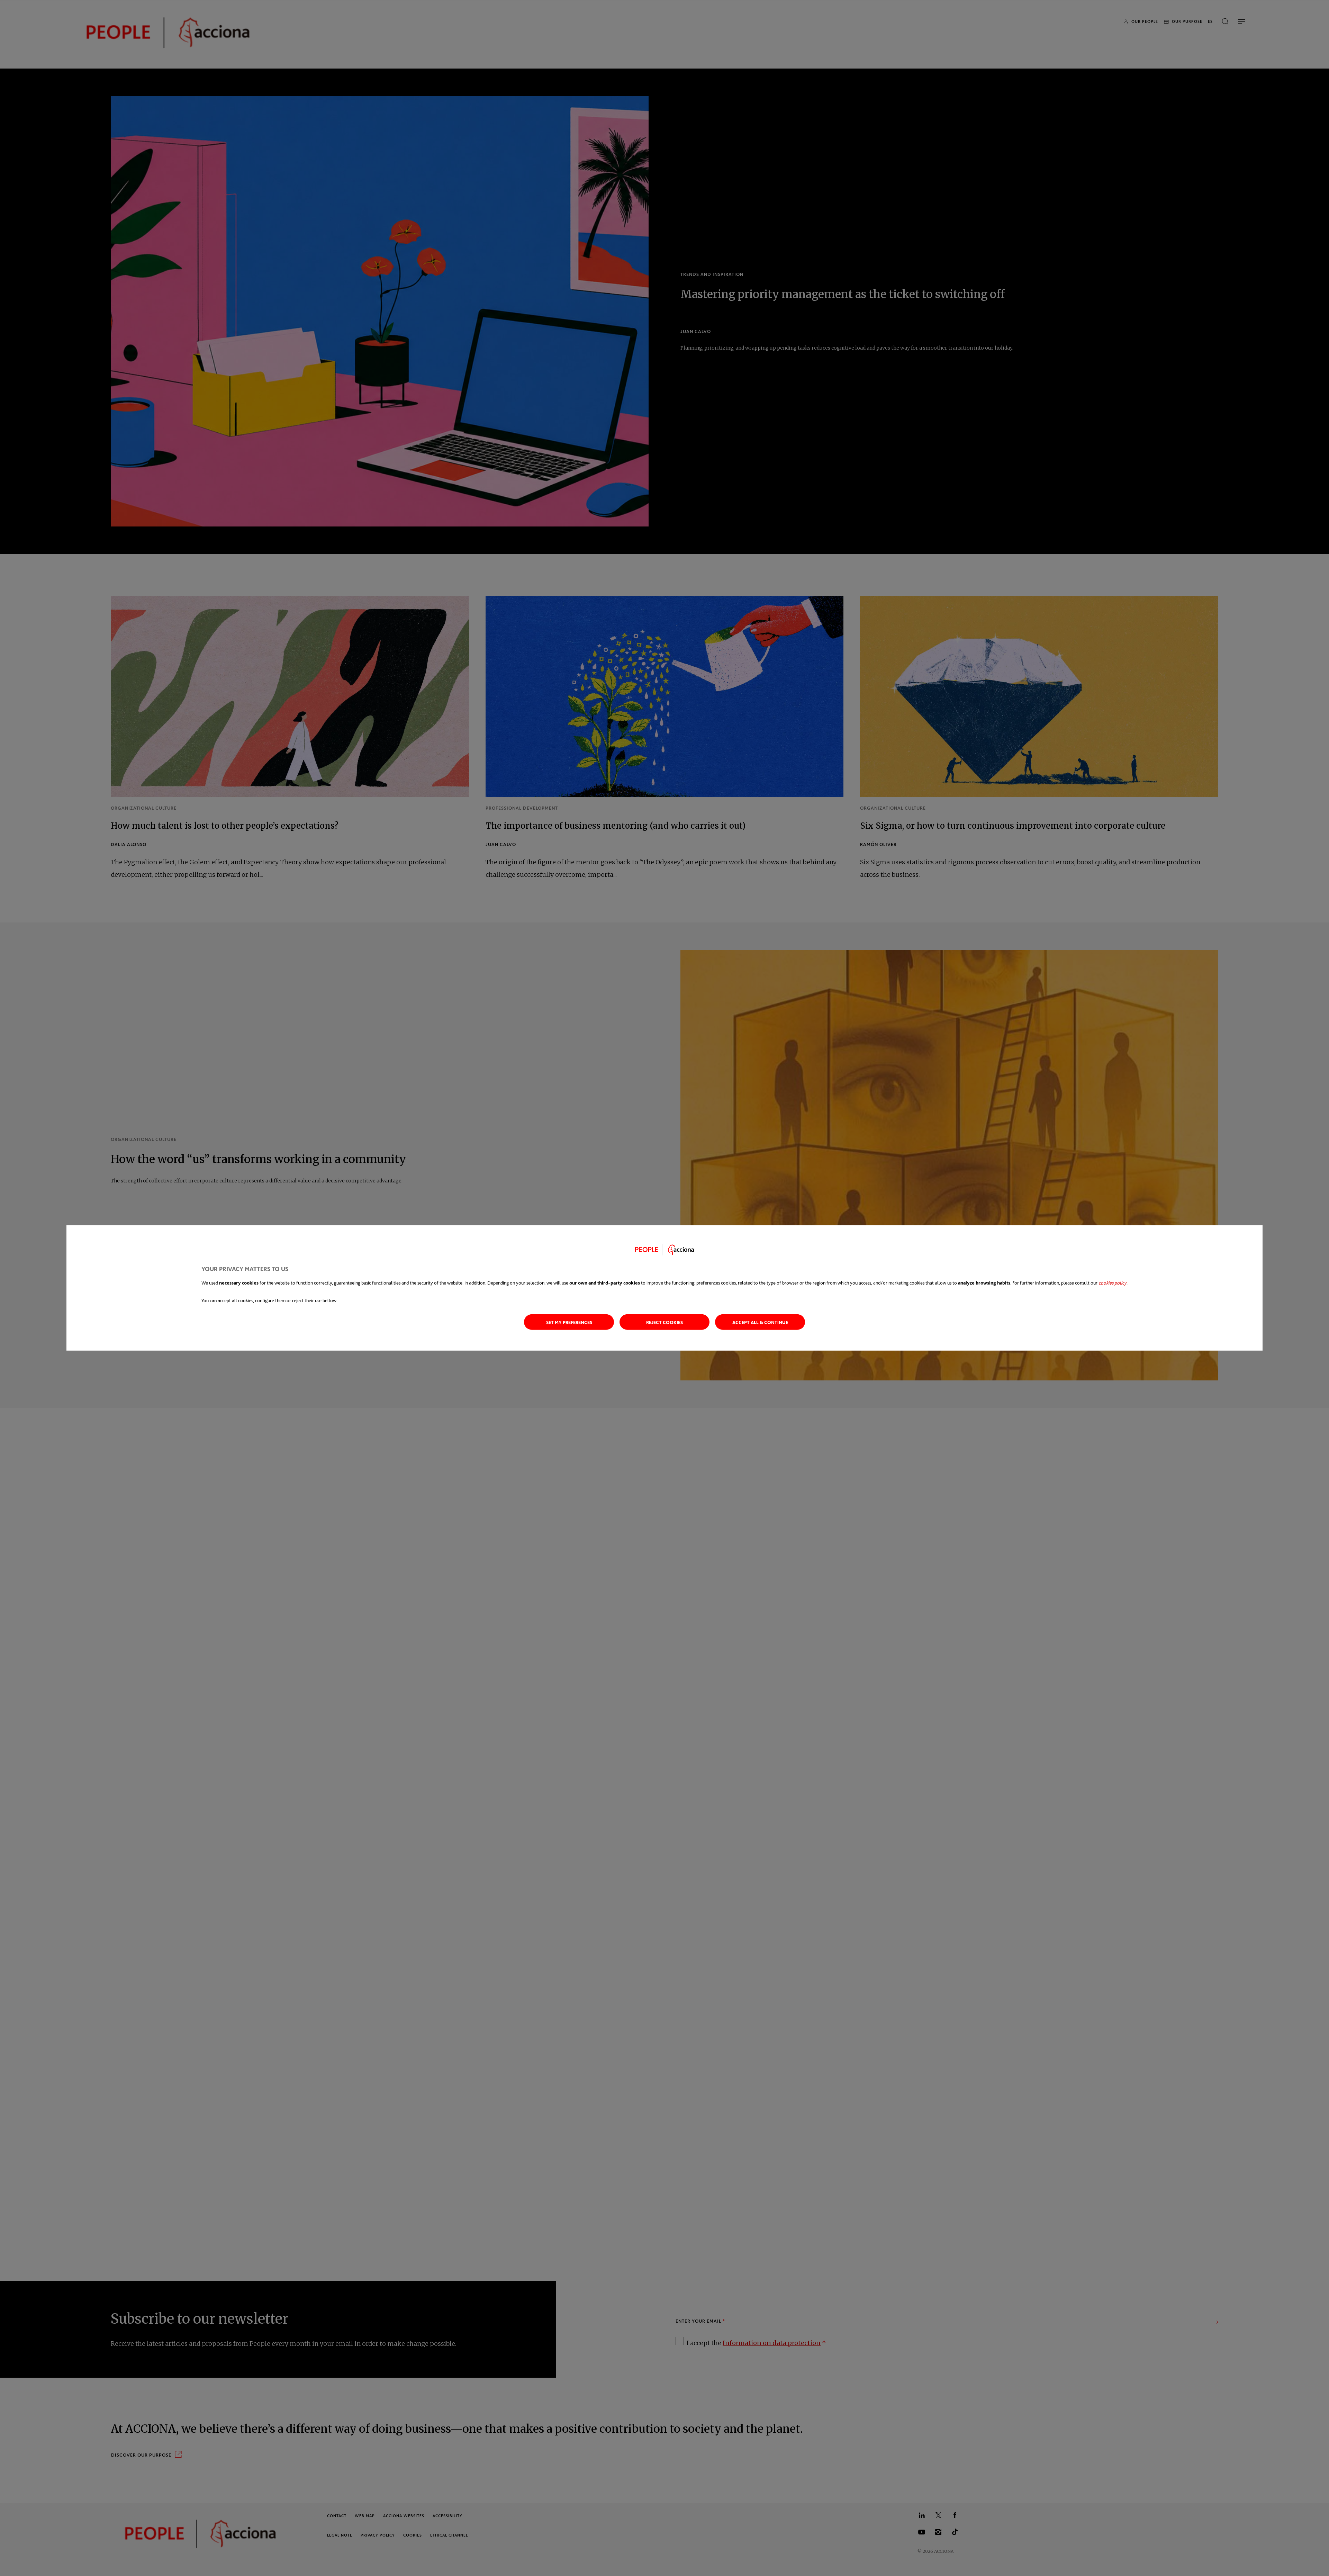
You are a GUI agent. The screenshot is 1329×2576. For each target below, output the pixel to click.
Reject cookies (664, 1322)
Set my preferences (569, 1322)
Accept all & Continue (760, 1322)
